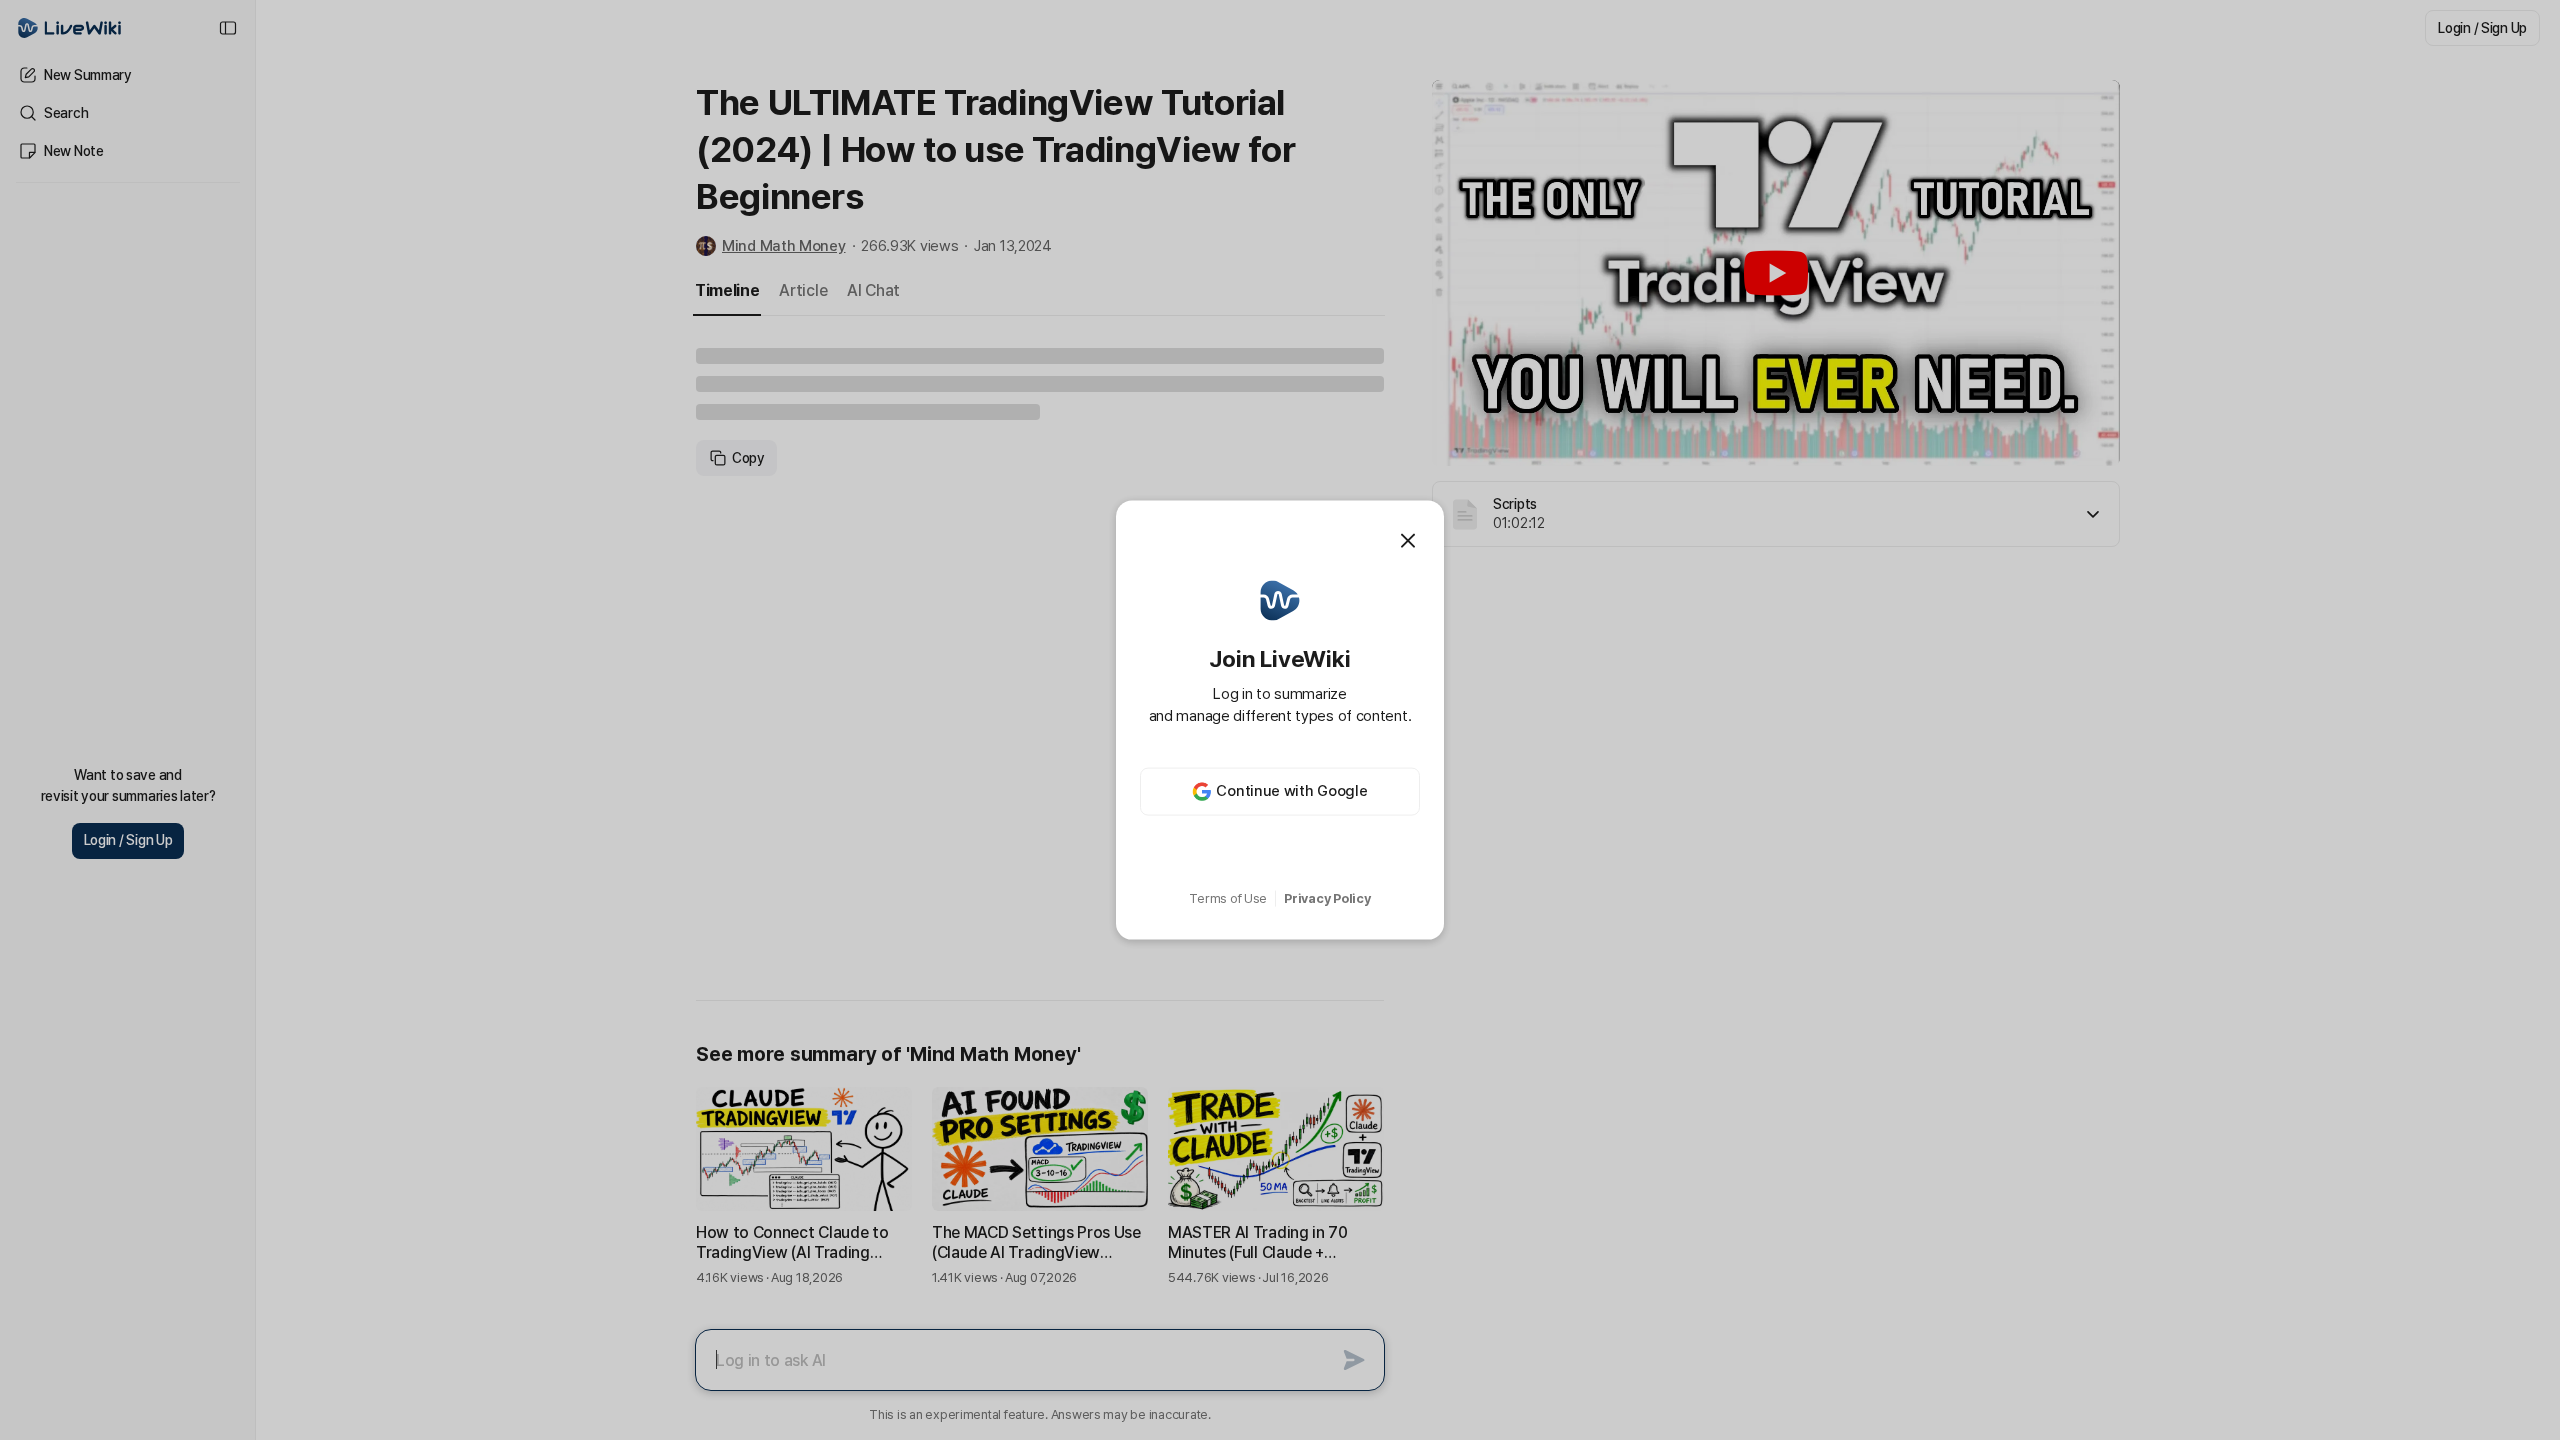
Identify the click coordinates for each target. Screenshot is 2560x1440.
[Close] (1408, 541)
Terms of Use (1228, 898)
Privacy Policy (1327, 898)
